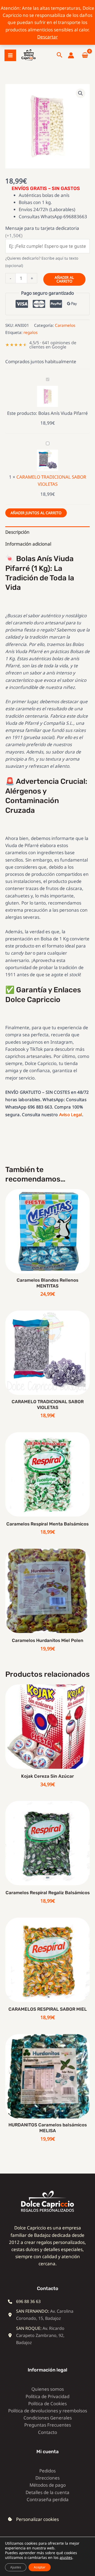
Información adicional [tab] (28, 544)
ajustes (66, 2558)
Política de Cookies (47, 2404)
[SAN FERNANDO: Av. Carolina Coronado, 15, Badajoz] (44, 2315)
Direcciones (47, 2478)
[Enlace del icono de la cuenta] (71, 55)
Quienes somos (48, 2389)
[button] (60, 55)
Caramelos (65, 325)
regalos (30, 332)
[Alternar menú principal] (10, 55)
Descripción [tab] (17, 532)
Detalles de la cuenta (47, 2492)
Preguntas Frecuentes (48, 2425)
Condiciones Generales (48, 2418)
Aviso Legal (71, 1115)
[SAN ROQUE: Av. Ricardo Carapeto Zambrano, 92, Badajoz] (44, 2336)
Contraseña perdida (48, 2499)
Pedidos (47, 2471)
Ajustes (16, 2567)
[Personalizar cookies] (33, 2519)
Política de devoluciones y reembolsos (48, 2411)
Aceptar (40, 2567)
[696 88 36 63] (24, 2302)
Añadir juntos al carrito (36, 513)
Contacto (47, 2432)
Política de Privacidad (47, 2396)
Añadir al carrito (64, 279)
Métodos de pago (48, 2485)
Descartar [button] (47, 37)
